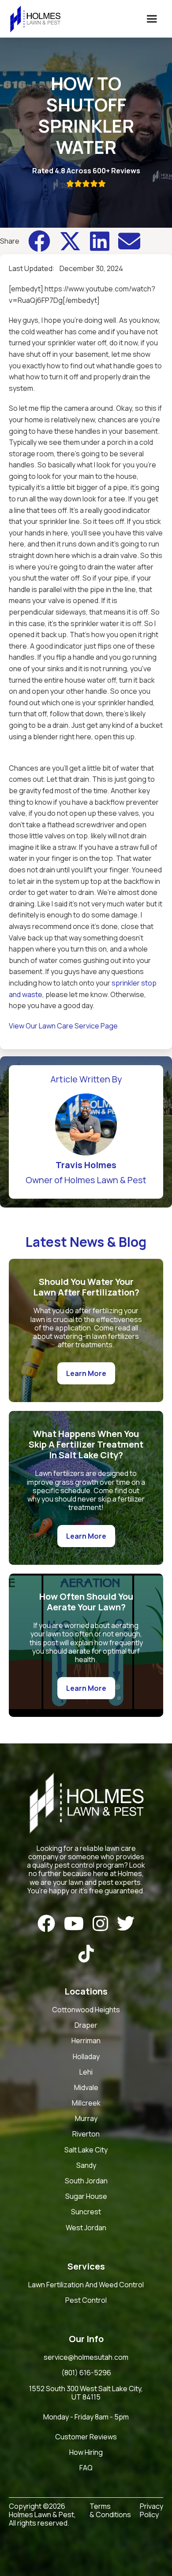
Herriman (86, 2041)
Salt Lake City (86, 2150)
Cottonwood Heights (86, 2010)
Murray (86, 2119)
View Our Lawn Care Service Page (63, 1026)
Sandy (86, 2166)
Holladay (86, 2057)
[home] (33, 19)
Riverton (86, 2134)
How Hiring (86, 2453)
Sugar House (86, 2197)
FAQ (86, 2468)
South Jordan (86, 2181)
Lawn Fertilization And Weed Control (86, 2285)
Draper (86, 2026)
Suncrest (86, 2212)
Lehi (86, 2072)
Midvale (86, 2088)
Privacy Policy (151, 2511)
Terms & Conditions (110, 2511)
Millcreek (86, 2103)
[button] (152, 19)
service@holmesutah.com (86, 2358)
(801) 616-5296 (86, 2373)
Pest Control (86, 2301)
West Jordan (86, 2228)
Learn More (86, 1373)
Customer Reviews (86, 2437)
